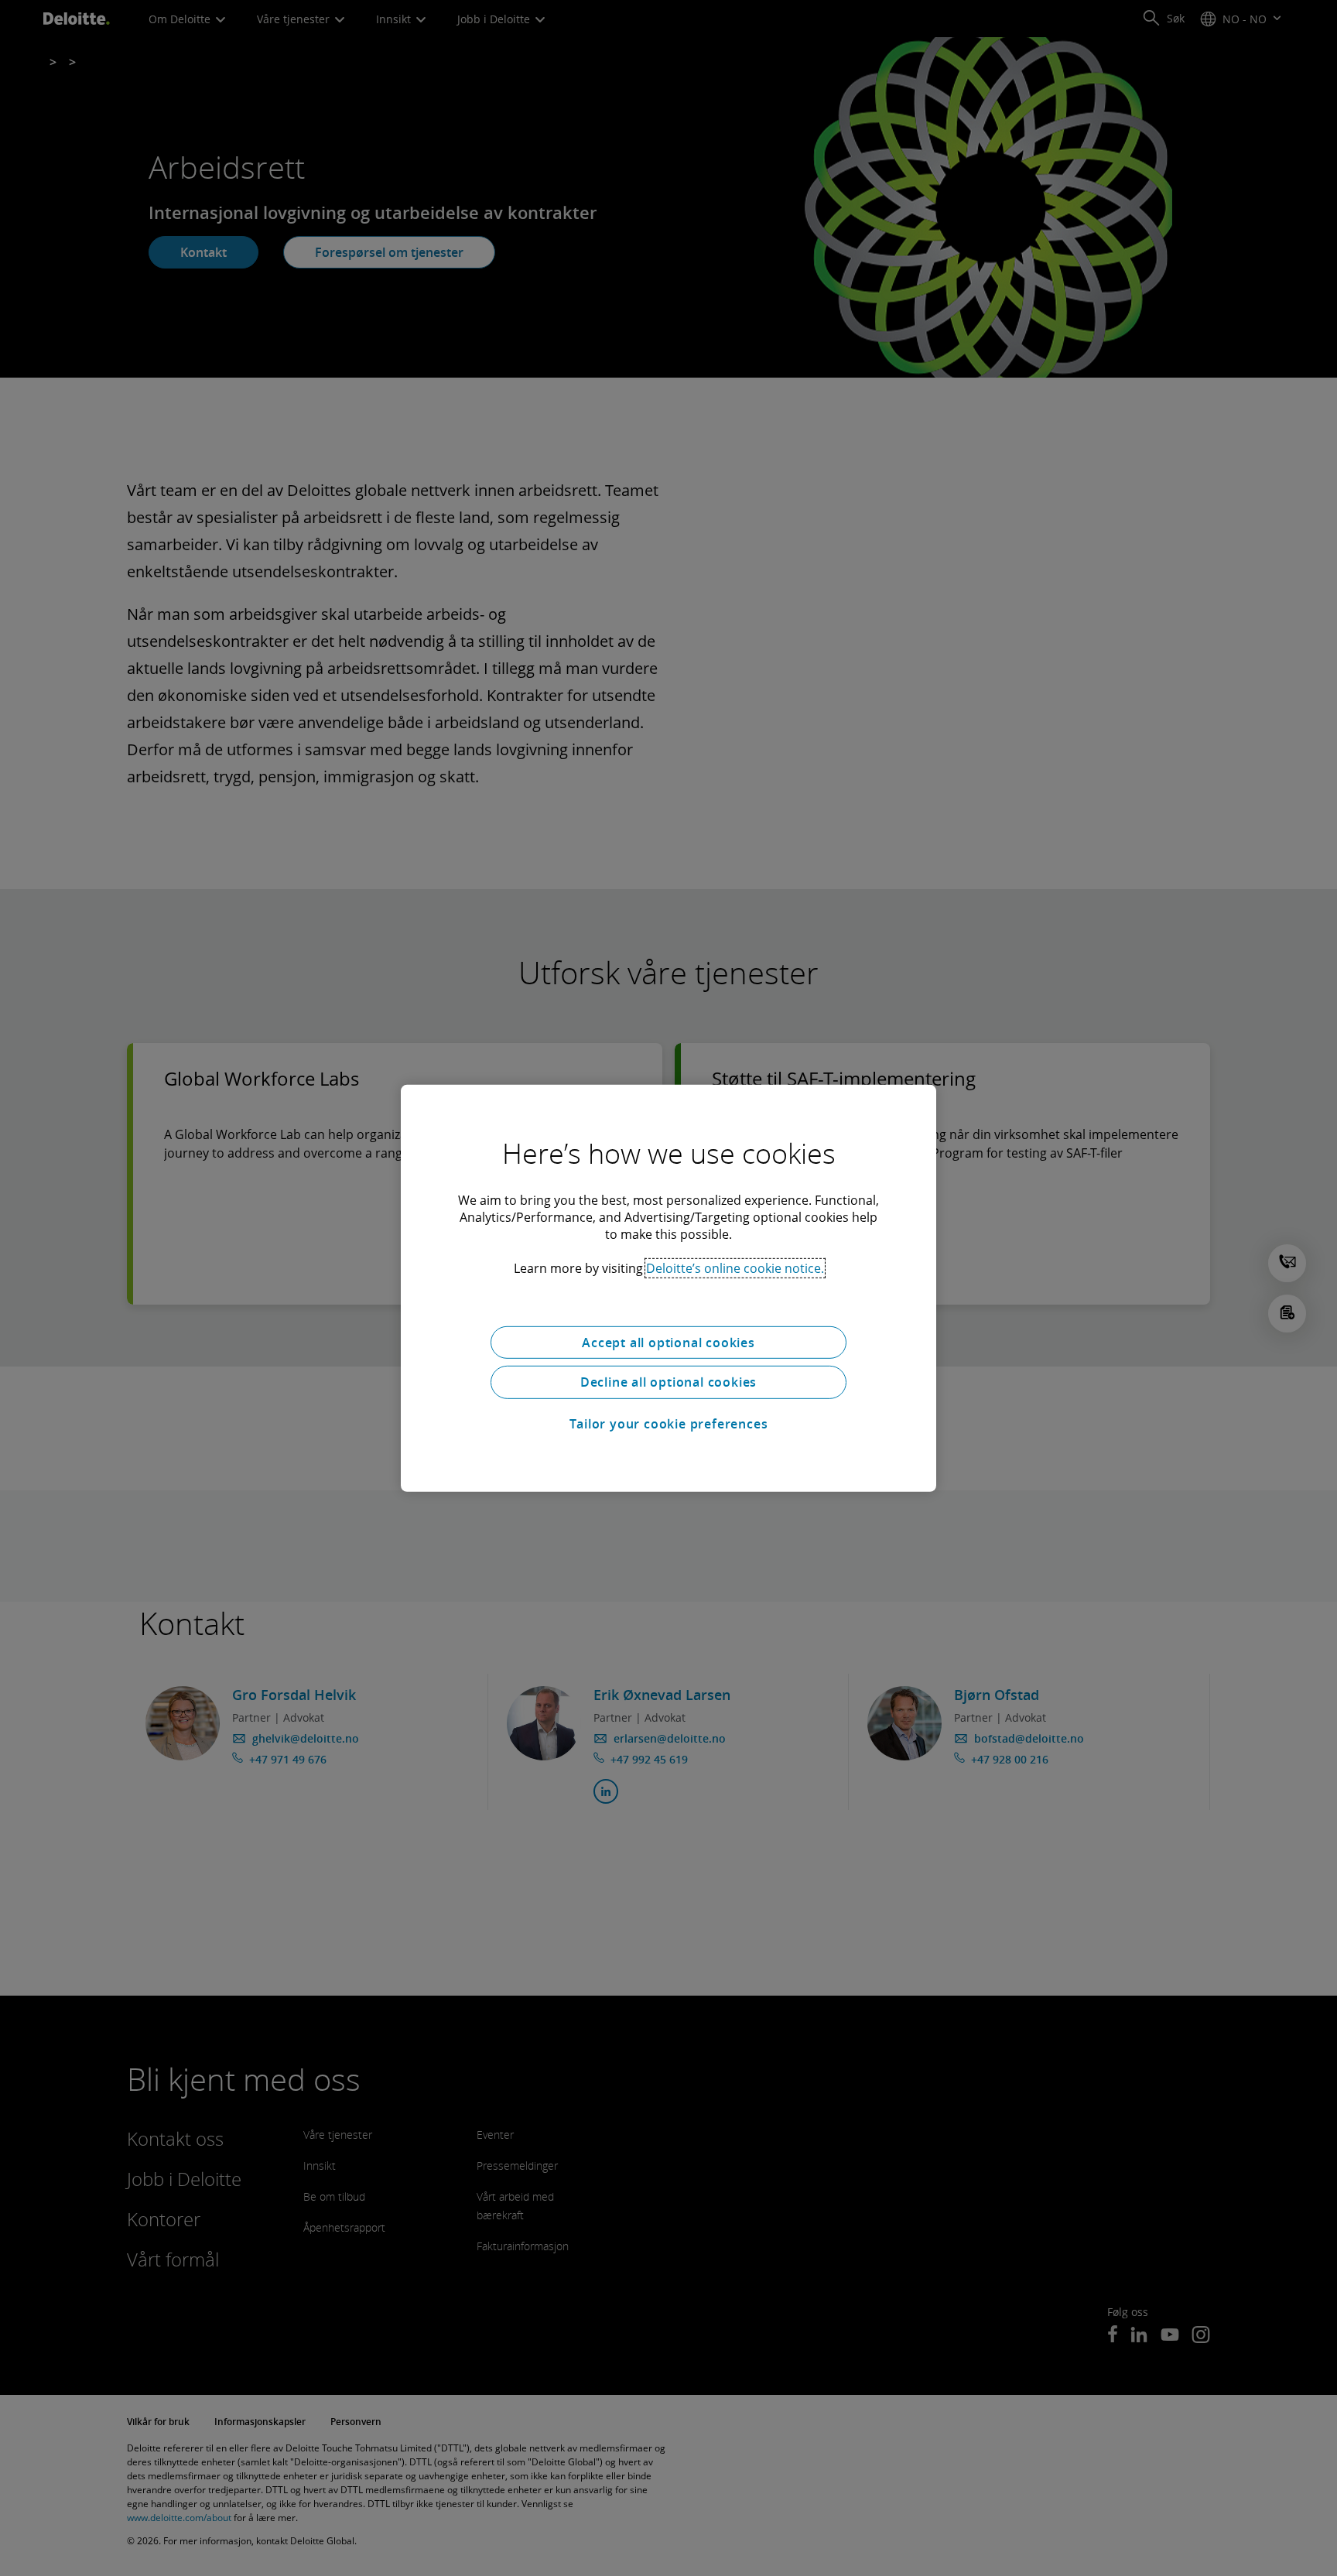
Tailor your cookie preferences (669, 1424)
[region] (668, 1288)
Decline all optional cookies (668, 1382)
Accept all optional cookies (668, 1342)
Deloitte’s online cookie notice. (735, 1267)
